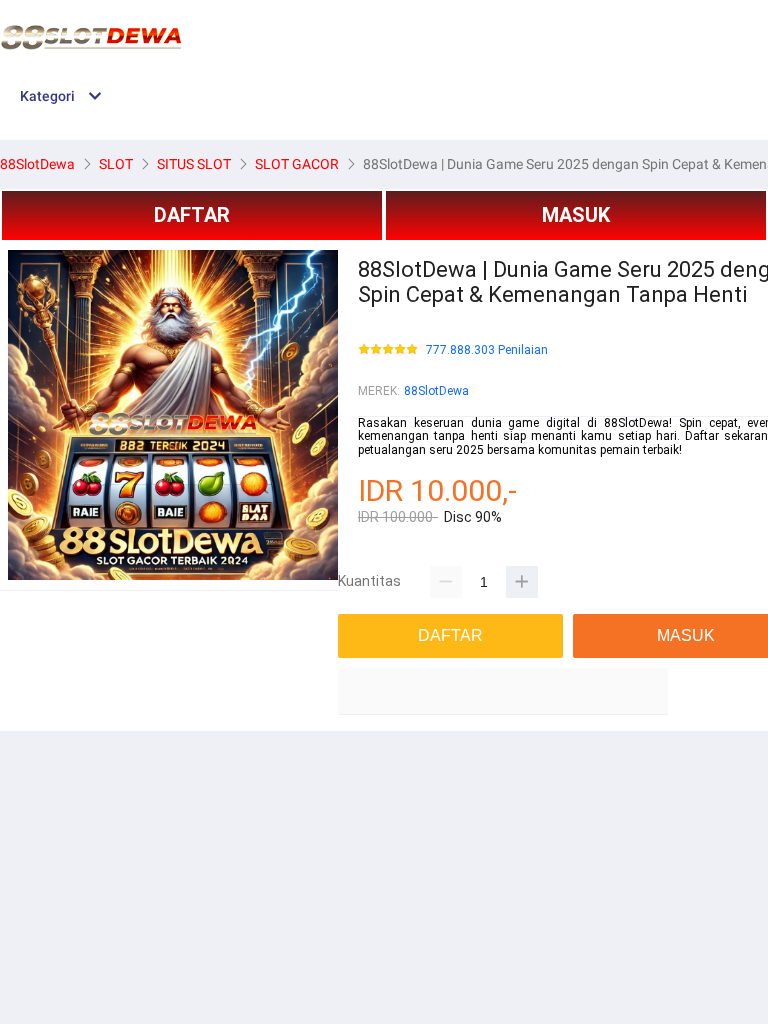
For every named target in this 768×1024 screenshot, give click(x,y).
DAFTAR (192, 215)
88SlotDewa (436, 391)
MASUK (576, 215)
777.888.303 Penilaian (487, 350)
